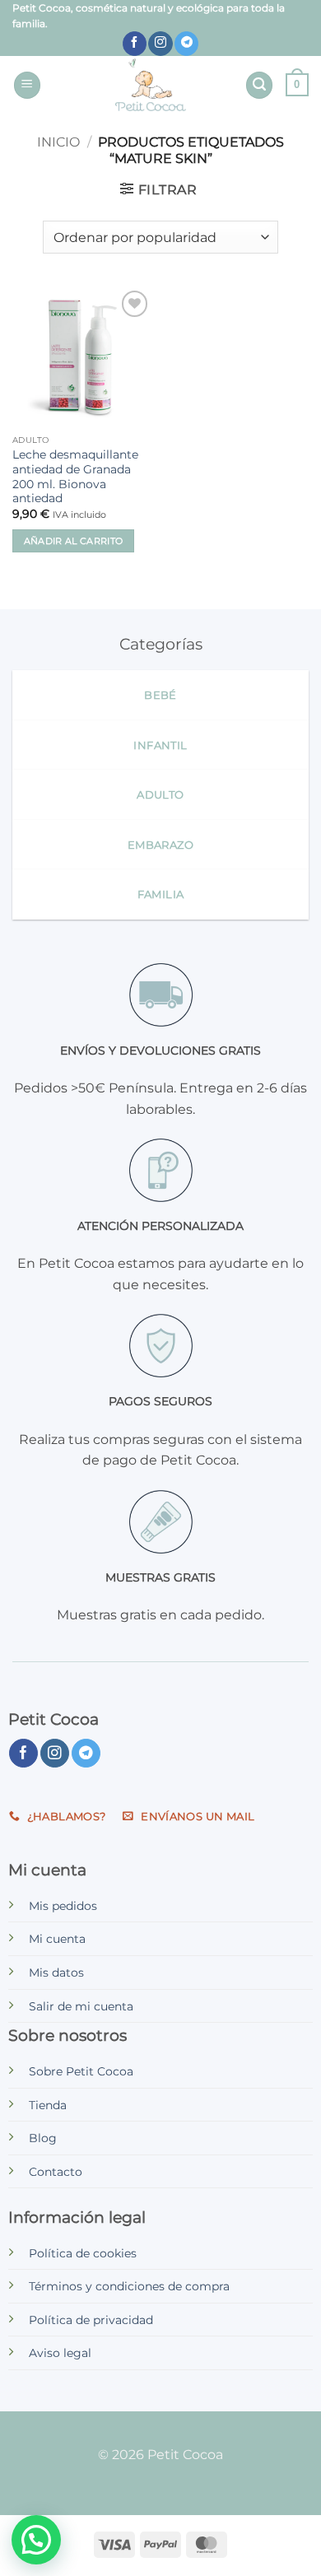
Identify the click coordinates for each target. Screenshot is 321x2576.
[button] (27, 85)
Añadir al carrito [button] (74, 541)
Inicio (58, 142)
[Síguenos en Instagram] (160, 44)
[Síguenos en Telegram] (186, 44)
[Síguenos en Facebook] (135, 44)
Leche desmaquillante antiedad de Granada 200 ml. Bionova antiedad (75, 476)
